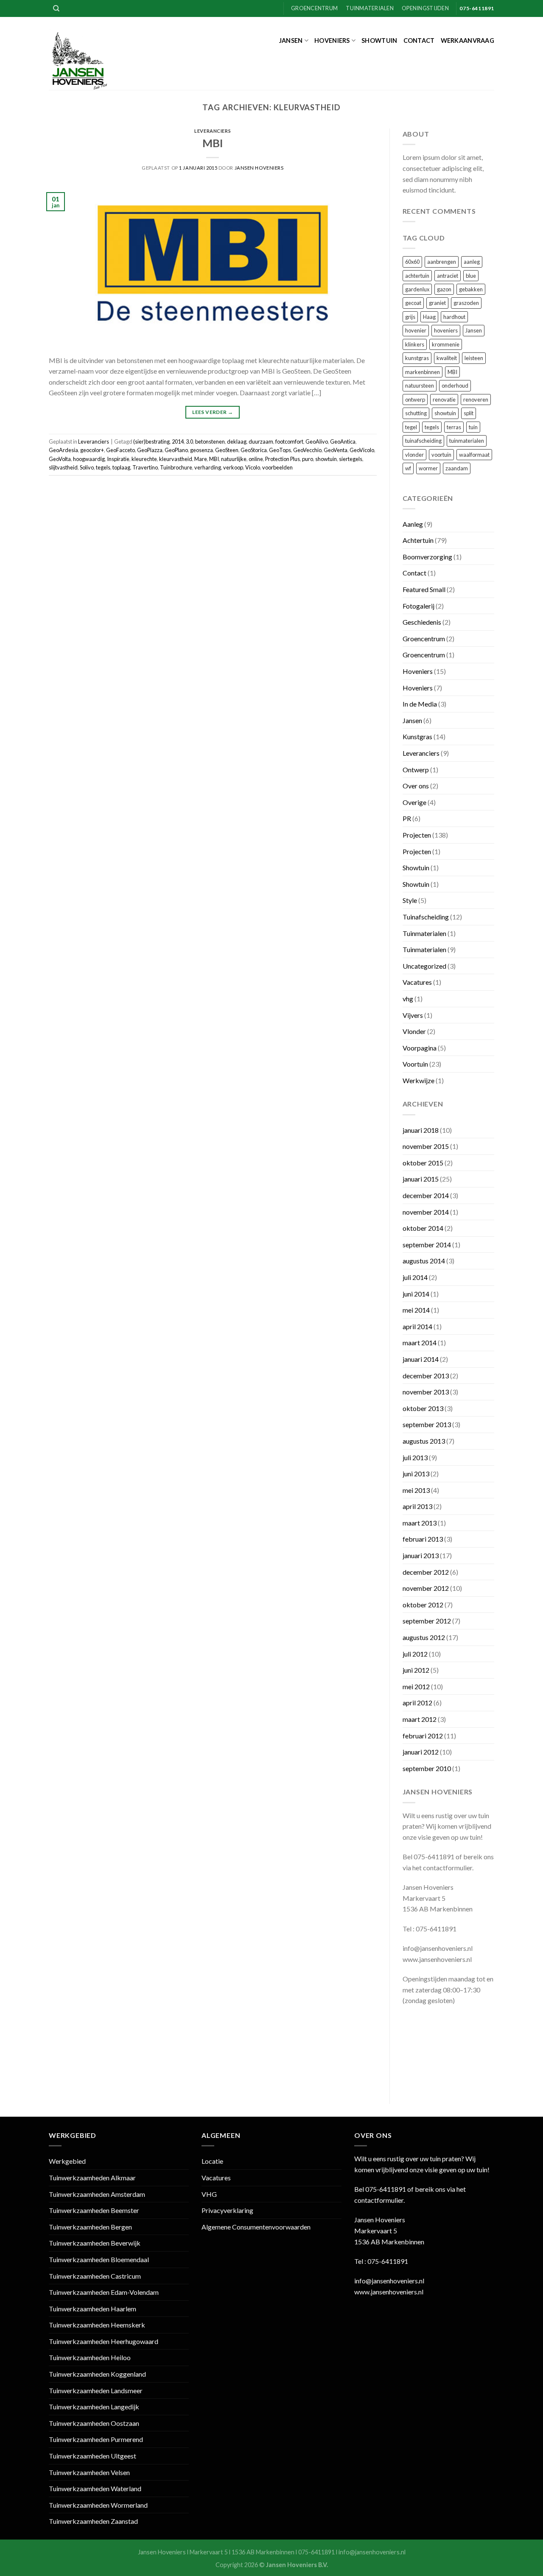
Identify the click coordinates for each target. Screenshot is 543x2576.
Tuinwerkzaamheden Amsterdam (97, 2194)
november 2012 (426, 1588)
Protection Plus (283, 459)
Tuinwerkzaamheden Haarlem (92, 2309)
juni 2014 (416, 1294)
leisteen (474, 358)
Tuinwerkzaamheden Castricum (95, 2276)
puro (308, 459)
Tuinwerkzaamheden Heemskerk (97, 2325)
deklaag (237, 441)
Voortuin (415, 1064)
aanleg (472, 262)
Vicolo (253, 467)
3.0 (189, 441)
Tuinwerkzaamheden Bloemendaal (99, 2259)
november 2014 (426, 1212)
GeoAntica (343, 441)
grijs (410, 317)
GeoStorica (254, 450)
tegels (103, 467)
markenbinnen (423, 372)
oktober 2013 (423, 1408)
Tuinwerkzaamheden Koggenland (97, 2374)
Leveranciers (213, 131)
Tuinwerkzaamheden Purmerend (96, 2439)
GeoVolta (60, 459)
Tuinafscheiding (426, 917)
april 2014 (417, 1326)
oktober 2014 (423, 1228)
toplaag (121, 467)
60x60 (412, 262)
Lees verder (213, 412)
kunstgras (417, 358)
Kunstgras (417, 736)
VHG (209, 2194)
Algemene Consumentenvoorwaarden (256, 2227)
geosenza (202, 450)
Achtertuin (418, 540)
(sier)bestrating (151, 441)
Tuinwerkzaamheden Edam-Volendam (104, 2292)
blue (471, 276)
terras (454, 427)
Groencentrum (314, 8)
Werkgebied (67, 2161)
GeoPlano (176, 450)
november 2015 (426, 1146)
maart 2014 (420, 1342)
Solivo (87, 467)
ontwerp (415, 400)
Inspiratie (118, 459)
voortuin (441, 455)
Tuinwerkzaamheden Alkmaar (92, 2178)
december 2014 (426, 1195)
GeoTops (280, 450)
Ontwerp (416, 770)
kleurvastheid (176, 459)
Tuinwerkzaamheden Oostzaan (94, 2423)
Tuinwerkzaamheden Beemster (94, 2210)
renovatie (444, 400)
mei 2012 (416, 1686)
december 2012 (426, 1572)
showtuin (326, 459)
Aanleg (413, 524)
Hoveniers (332, 41)
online (256, 459)
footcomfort (289, 441)
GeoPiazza (150, 450)
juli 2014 (415, 1277)
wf (408, 468)
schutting (416, 413)
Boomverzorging (427, 557)
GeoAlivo (317, 441)
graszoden (466, 303)
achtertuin (417, 276)
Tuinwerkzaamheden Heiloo (90, 2357)
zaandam (457, 468)
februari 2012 (423, 1736)
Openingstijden (425, 8)
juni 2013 (416, 1474)
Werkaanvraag (467, 41)
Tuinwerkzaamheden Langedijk (94, 2407)
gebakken (471, 289)
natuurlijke (234, 459)
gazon (444, 289)
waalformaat (474, 455)
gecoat (413, 303)
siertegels (351, 459)
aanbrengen (442, 262)
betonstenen (210, 441)
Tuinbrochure (176, 467)
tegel (411, 427)
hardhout (454, 317)
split (469, 413)
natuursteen (420, 386)
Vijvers (413, 1015)
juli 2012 (415, 1654)
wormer (428, 468)
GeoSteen (227, 450)
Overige (414, 802)
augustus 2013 (424, 1441)
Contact (419, 41)
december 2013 (426, 1376)
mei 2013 (416, 1490)
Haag (429, 317)
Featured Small (424, 589)
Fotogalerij (418, 606)
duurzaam (261, 441)
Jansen (291, 41)
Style (410, 900)
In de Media (420, 704)
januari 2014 (421, 1359)
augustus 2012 (424, 1637)
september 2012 (427, 1621)
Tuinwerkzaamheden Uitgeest (92, 2456)
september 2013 (427, 1424)
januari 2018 (421, 1130)
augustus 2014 (424, 1261)
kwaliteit (447, 358)
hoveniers (446, 330)
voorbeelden (277, 467)
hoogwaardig (89, 459)
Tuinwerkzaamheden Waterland (95, 2488)
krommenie (446, 344)
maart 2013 (420, 1523)
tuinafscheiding (423, 441)
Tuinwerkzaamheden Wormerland (98, 2505)
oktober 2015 (423, 1163)
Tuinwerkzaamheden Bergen (90, 2227)
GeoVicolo (362, 450)
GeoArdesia (63, 450)
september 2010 (427, 1768)
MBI (213, 143)
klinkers (415, 344)
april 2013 (417, 1506)
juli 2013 (415, 1457)
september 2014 (427, 1245)
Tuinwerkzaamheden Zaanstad (93, 2521)
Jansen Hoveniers (259, 168)
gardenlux (417, 289)
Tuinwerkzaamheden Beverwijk (95, 2243)
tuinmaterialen (467, 441)
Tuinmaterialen (370, 8)
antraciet (448, 276)
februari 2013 (423, 1539)
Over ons (416, 786)
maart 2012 (420, 1719)
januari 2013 (421, 1555)
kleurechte (144, 459)
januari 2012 (421, 1752)
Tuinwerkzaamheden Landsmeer (96, 2390)
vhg (408, 999)
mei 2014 (416, 1310)
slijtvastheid (63, 467)
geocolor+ (92, 450)
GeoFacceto (120, 450)
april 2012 (417, 1703)
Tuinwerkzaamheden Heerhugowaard (104, 2341)
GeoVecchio (307, 450)
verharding (208, 467)
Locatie (212, 2161)
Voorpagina (420, 1048)
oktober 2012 (423, 1605)
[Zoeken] (56, 8)
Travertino (145, 467)
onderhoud (455, 386)
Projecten (417, 835)
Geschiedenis (422, 622)
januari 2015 (421, 1179)
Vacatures (417, 982)
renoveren (476, 400)
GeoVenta (336, 450)
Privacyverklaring (227, 2210)
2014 (178, 441)
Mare (201, 459)
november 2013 (426, 1392)
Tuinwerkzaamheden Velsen (89, 2472)
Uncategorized (424, 966)
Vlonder (414, 1031)
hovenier (416, 330)
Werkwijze (418, 1080)
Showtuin (379, 41)
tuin (473, 427)
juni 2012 (416, 1670)
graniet (437, 303)
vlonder (414, 455)
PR (407, 818)
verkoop (233, 467)
